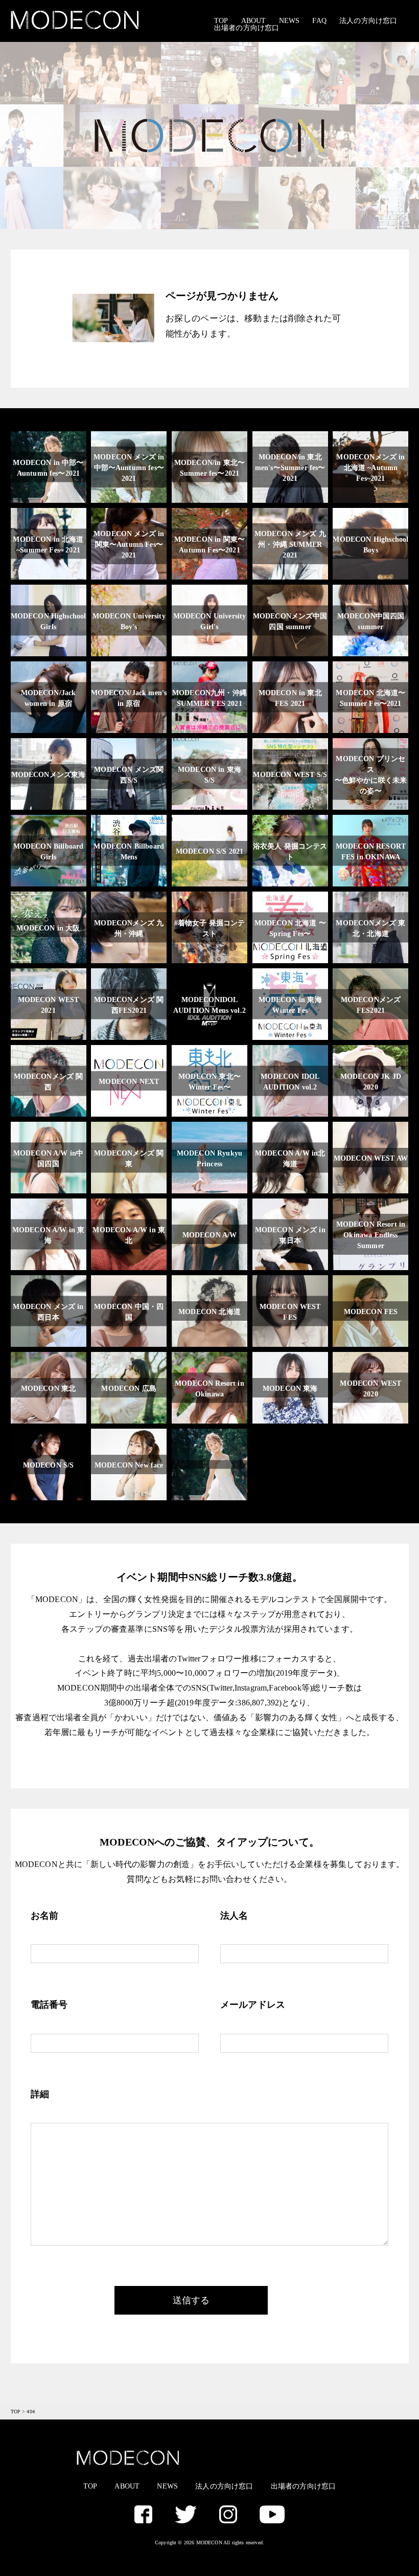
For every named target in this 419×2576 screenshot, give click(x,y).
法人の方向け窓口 (368, 21)
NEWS (289, 21)
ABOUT (254, 21)
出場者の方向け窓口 (247, 28)
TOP (221, 21)
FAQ (319, 21)
